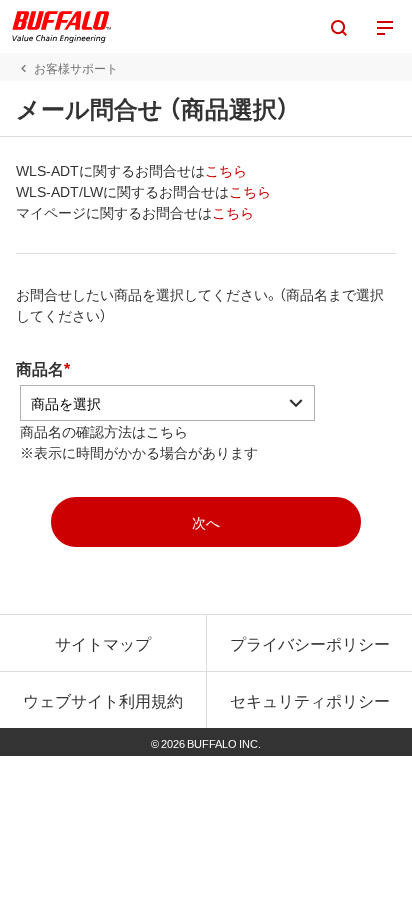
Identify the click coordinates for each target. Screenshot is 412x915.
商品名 (40, 368)
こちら (226, 170)
